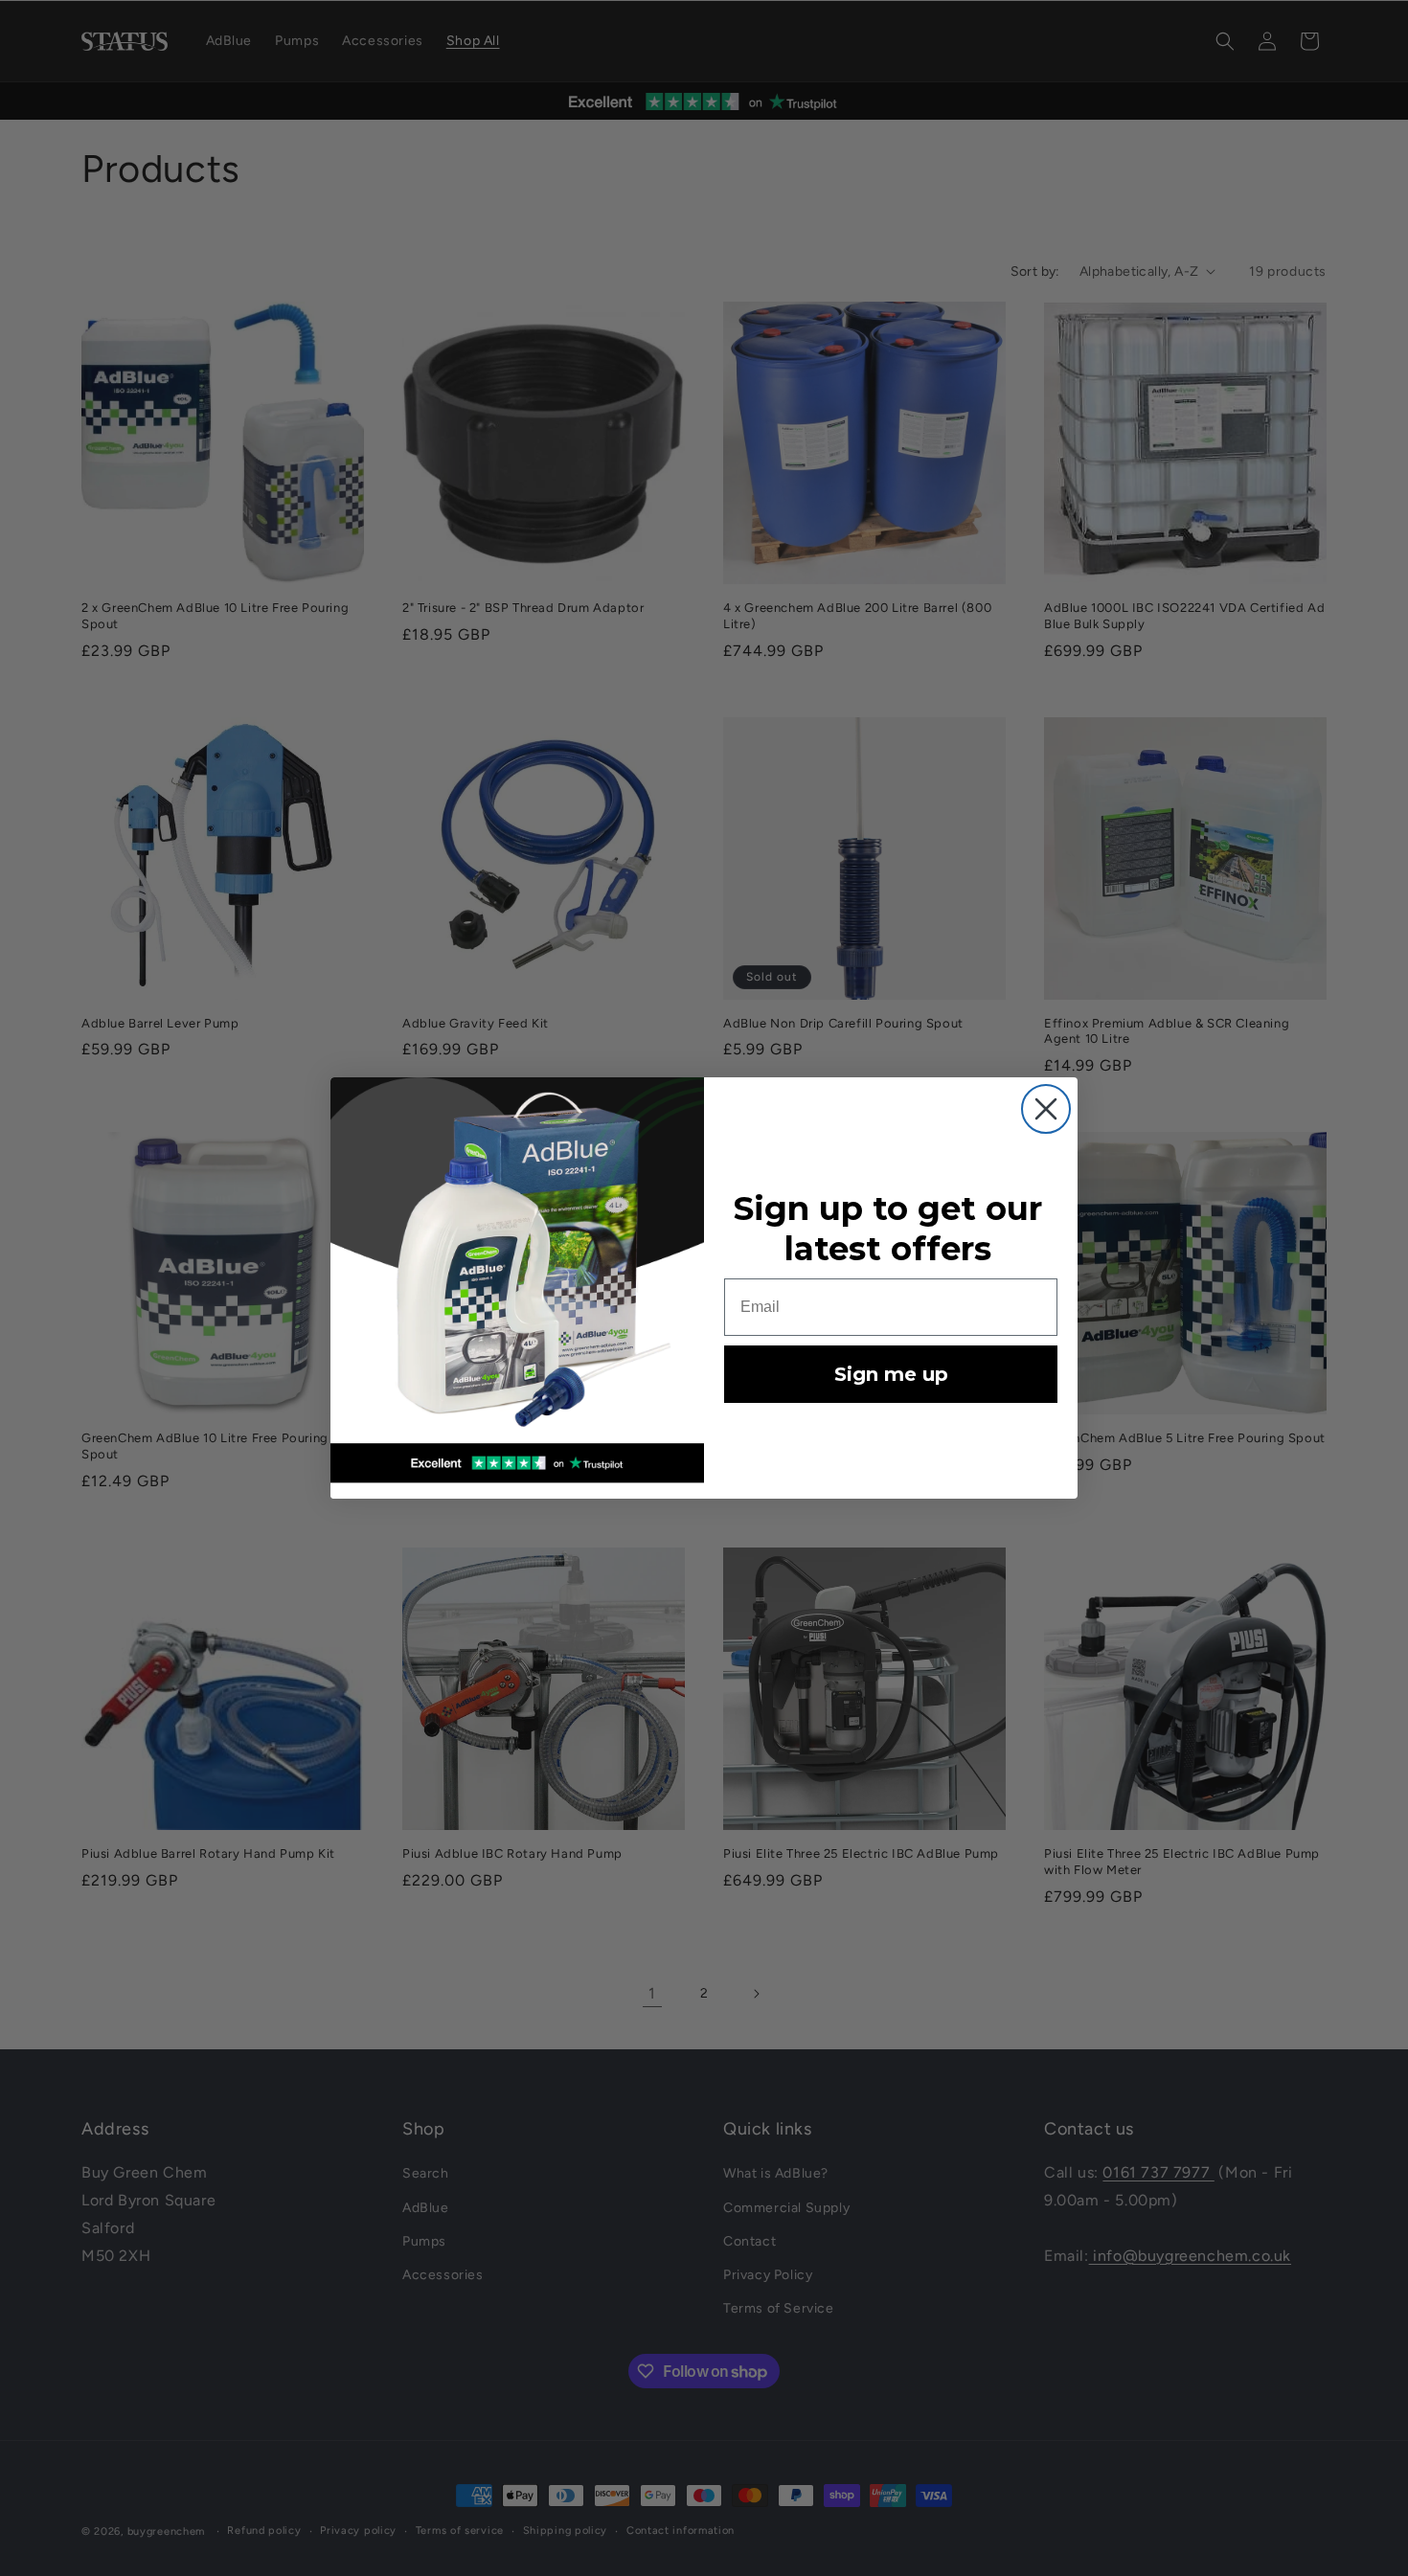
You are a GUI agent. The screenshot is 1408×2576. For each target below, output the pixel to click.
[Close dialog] (1046, 1109)
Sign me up (891, 1374)
